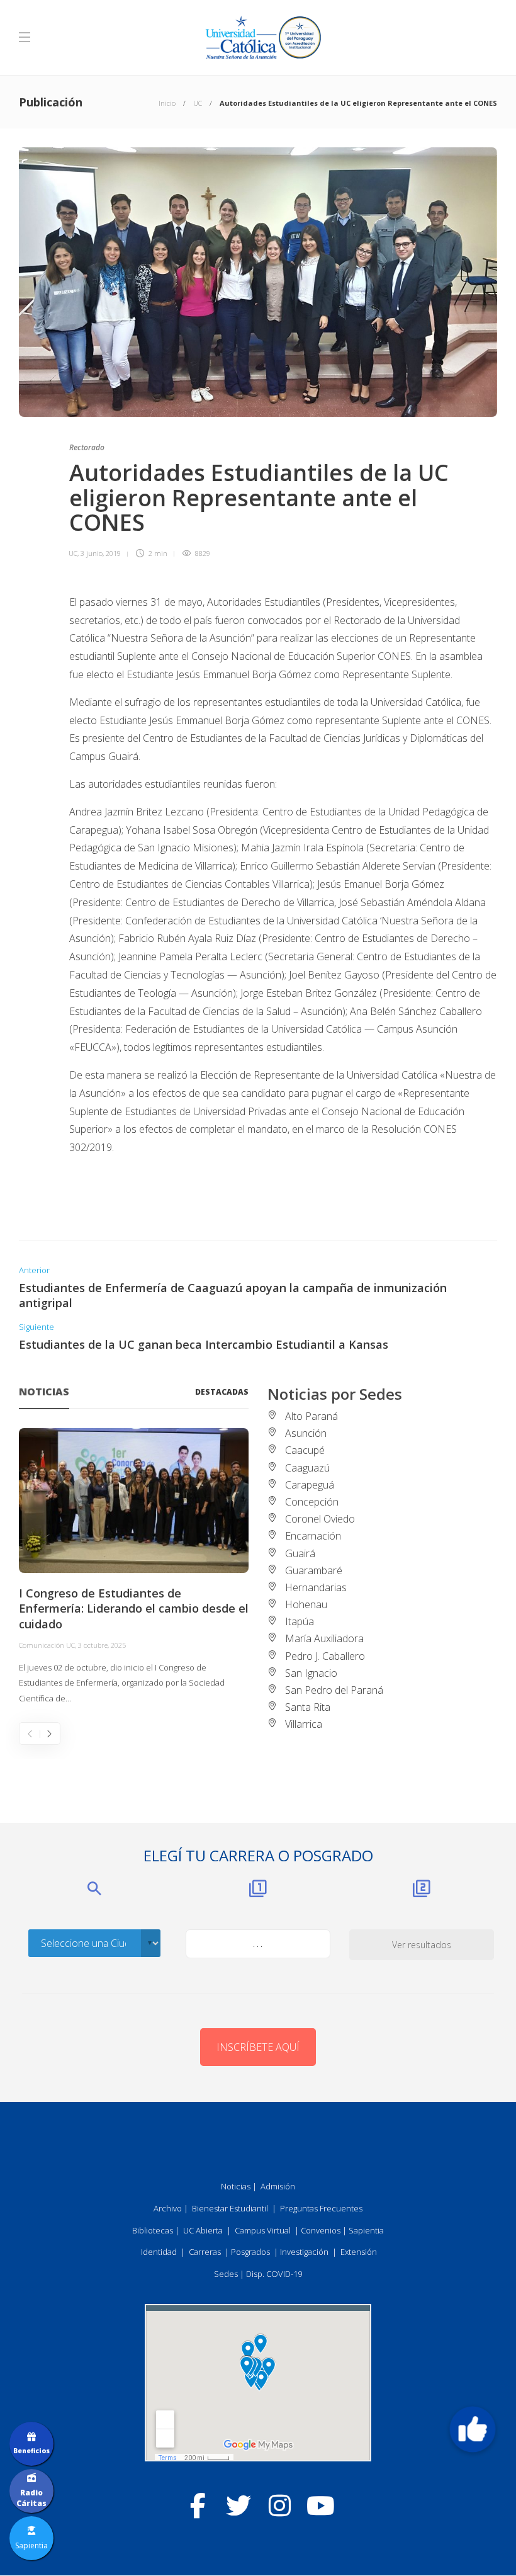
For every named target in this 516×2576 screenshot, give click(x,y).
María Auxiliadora (324, 1638)
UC (198, 103)
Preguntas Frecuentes (321, 2208)
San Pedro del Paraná (334, 1690)
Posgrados (250, 2252)
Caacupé (305, 1450)
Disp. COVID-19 (274, 2274)
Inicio (167, 103)
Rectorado (87, 447)
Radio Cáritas (31, 2498)
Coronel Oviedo (320, 1519)
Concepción (312, 1502)
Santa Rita (308, 1707)
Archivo (168, 2208)
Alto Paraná (311, 1416)
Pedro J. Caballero (325, 1656)
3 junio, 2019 (101, 553)
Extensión (359, 2252)
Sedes (226, 2274)
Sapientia (366, 2230)
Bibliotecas (153, 2230)
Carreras (205, 2252)
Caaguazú (307, 1468)
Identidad (159, 2252)
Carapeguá (310, 1485)
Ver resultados (422, 1945)
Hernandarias (316, 1587)
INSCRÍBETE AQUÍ (258, 2047)
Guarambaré (314, 1570)
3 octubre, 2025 (102, 1645)
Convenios (321, 2230)
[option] (134, 1567)
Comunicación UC (47, 1645)
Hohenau (306, 1604)
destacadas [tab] (222, 1392)
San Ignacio (311, 1673)
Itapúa (300, 1621)
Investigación (304, 2252)
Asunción (306, 1433)
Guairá (300, 1553)
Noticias (236, 2186)
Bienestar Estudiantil (230, 2208)
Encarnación (313, 1536)
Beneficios (31, 2451)
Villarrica (304, 1724)
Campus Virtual (263, 2230)
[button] (473, 2429)
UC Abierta (203, 2230)
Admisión (278, 2186)
